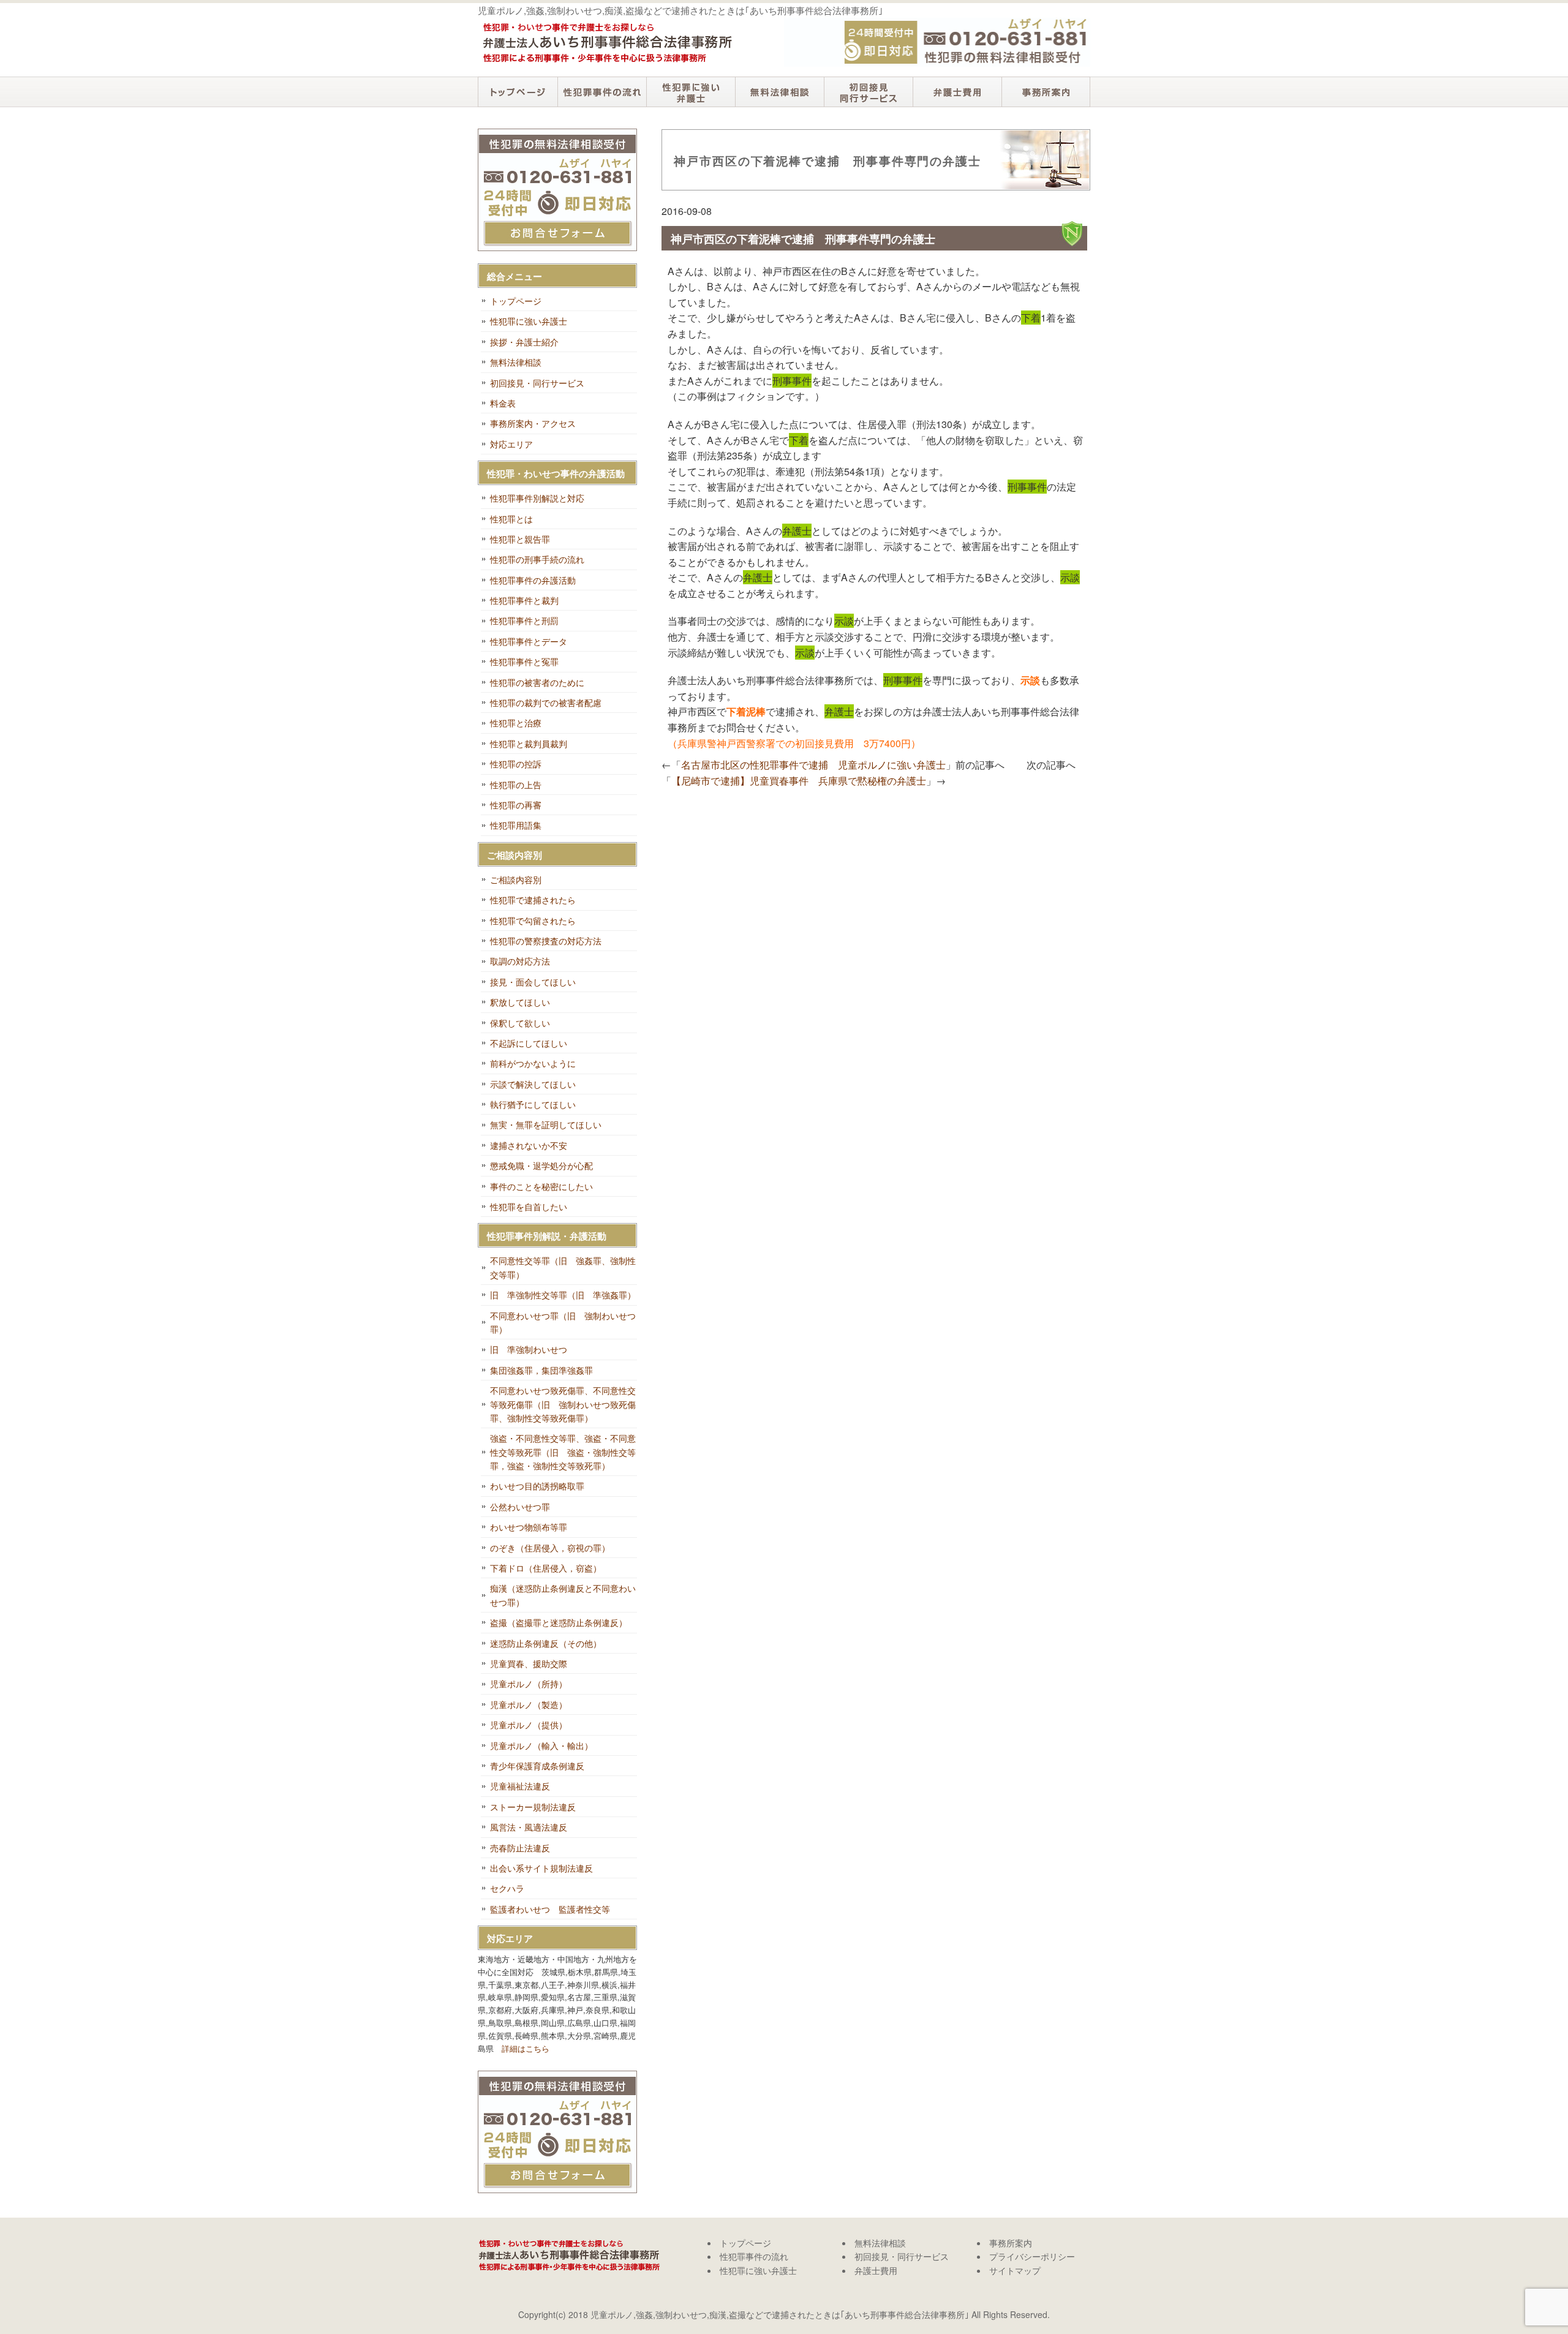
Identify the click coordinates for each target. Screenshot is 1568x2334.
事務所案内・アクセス (533, 423)
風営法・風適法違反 (529, 1827)
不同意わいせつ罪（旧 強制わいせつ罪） (563, 1322)
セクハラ (507, 1888)
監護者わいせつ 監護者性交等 (550, 1909)
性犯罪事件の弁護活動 (533, 580)
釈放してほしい (520, 1002)
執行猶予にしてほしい (533, 1104)
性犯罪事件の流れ (602, 92)
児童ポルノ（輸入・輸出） (541, 1745)
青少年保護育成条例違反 (537, 1766)
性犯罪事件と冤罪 (524, 661)
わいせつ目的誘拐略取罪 (537, 1486)
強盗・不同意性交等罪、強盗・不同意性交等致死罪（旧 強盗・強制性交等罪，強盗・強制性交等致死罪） (563, 1452)
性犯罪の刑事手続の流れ (537, 559)
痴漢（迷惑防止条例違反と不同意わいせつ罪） (563, 1595)
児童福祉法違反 (520, 1786)
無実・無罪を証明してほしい (546, 1124)
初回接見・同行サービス (868, 92)
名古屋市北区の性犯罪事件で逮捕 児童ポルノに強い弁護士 (813, 765)
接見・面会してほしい (533, 982)
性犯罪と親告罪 (520, 539)
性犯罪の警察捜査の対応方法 (546, 941)
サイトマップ (1015, 2270)
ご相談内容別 (516, 879)
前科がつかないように (533, 1063)
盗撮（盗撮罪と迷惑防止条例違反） (559, 1622)
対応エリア (511, 444)
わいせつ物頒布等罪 (529, 1527)
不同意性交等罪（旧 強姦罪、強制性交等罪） (563, 1267)
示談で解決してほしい (533, 1084)
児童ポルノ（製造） (529, 1704)
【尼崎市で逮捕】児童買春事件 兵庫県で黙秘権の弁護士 (799, 781)
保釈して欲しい (520, 1023)
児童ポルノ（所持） (529, 1684)
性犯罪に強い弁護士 (691, 92)
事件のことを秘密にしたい (541, 1186)
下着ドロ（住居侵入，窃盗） (546, 1568)
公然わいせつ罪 (520, 1507)
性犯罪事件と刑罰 (524, 620)
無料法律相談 (779, 92)
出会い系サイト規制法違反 (541, 1868)
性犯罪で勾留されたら (533, 920)
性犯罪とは (511, 519)
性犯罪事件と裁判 (524, 600)
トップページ (518, 92)
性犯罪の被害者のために (537, 682)
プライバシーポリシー (1032, 2256)
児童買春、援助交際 (529, 1663)
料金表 (503, 403)
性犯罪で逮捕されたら (533, 900)
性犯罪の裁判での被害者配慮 (546, 702)
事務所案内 (1046, 92)
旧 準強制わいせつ (529, 1349)
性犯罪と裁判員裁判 (529, 743)
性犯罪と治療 (516, 723)
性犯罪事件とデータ (529, 641)
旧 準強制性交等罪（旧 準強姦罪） (563, 1295)
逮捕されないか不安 (529, 1145)
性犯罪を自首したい (529, 1207)
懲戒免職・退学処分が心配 (541, 1165)
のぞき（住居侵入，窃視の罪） (550, 1548)
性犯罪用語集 (516, 825)
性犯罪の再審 (516, 805)
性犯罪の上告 (516, 785)
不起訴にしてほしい (529, 1043)
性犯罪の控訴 (516, 764)
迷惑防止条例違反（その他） (546, 1643)
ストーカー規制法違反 (533, 1807)
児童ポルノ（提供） (529, 1725)
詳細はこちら (526, 2048)
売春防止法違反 (520, 1848)
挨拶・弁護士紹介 (524, 342)
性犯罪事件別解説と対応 (537, 498)
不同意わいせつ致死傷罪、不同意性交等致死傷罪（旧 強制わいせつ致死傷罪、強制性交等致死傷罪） (563, 1404)
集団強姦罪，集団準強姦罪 (541, 1370)
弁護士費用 (957, 92)
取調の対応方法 (520, 961)
